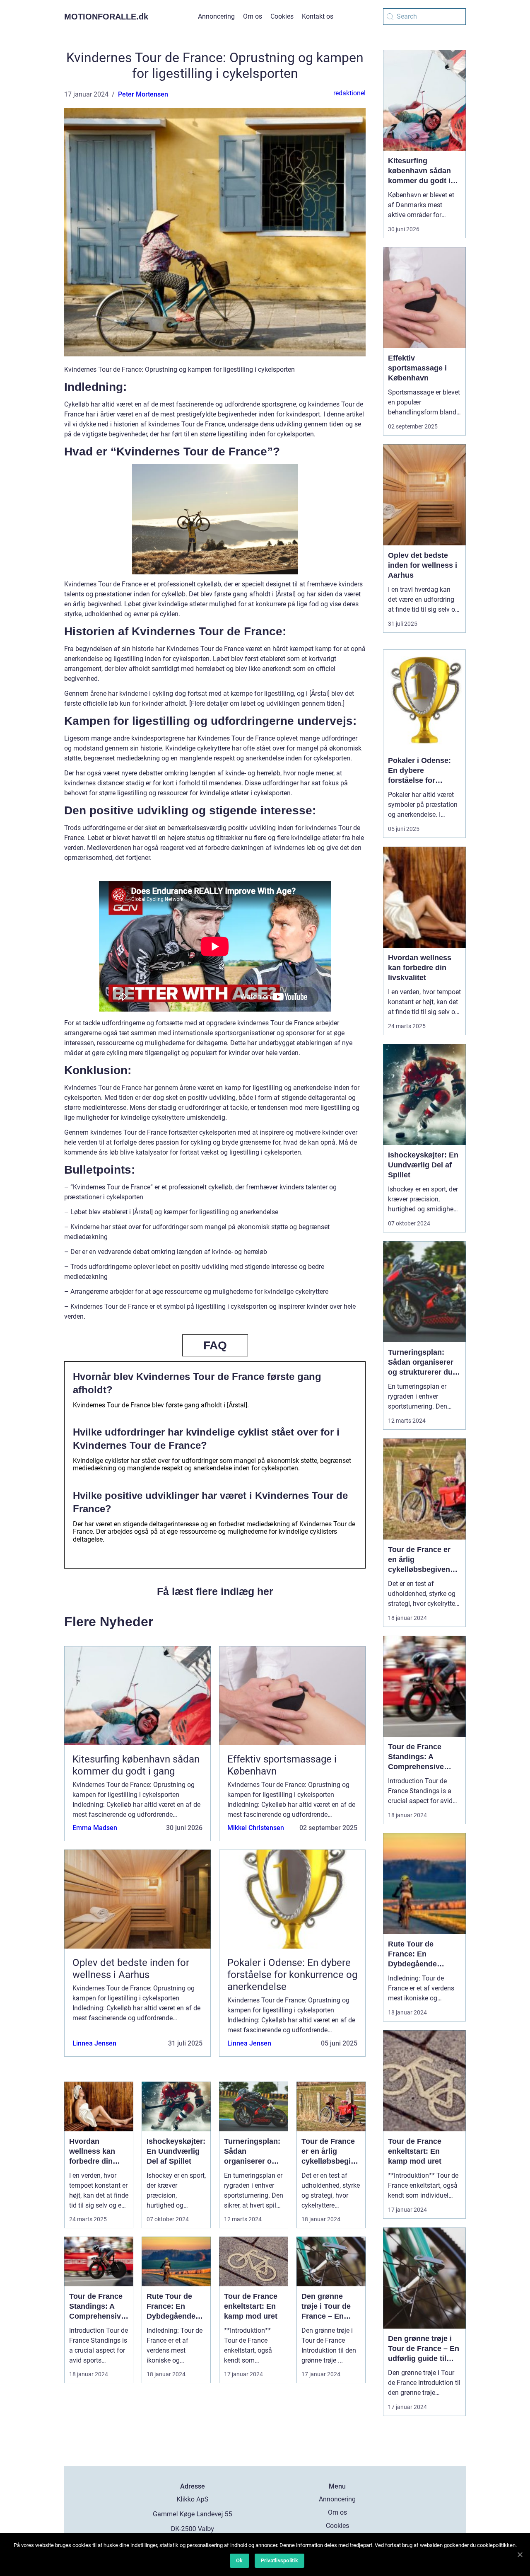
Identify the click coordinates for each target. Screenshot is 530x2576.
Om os (253, 16)
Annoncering (216, 16)
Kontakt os (318, 16)
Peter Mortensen (143, 94)
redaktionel (349, 93)
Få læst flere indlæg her (215, 1591)
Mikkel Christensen (256, 1828)
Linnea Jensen (94, 2043)
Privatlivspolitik (279, 2560)
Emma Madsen (95, 1828)
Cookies (282, 16)
